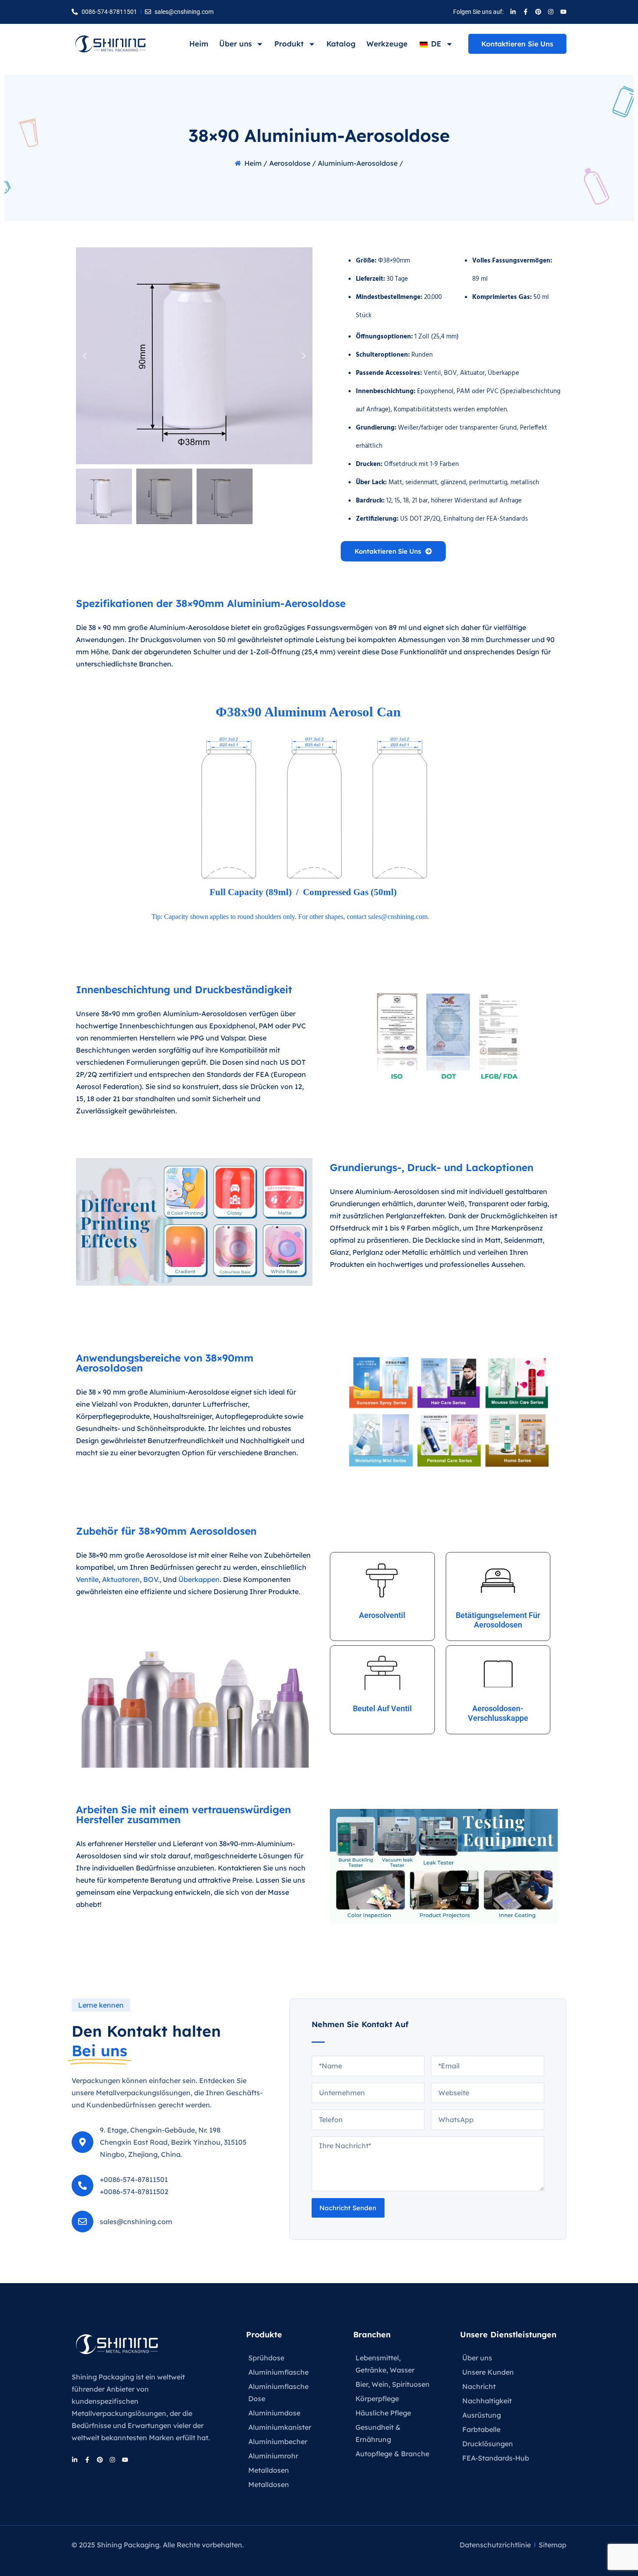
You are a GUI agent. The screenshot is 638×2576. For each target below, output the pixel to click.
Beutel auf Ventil (382, 1708)
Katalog (341, 44)
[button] (85, 356)
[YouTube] (563, 12)
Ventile (87, 1579)
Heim (199, 44)
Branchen (372, 2335)
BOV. (151, 1579)
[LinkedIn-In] (513, 12)
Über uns (235, 44)
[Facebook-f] (526, 12)
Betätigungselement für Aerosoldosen (498, 1620)
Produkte (264, 2335)
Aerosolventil (382, 1615)
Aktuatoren (121, 1579)
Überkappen (199, 1579)
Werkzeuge (387, 44)
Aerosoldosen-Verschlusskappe (498, 1713)
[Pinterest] (538, 12)
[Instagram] (551, 12)
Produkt (289, 44)
